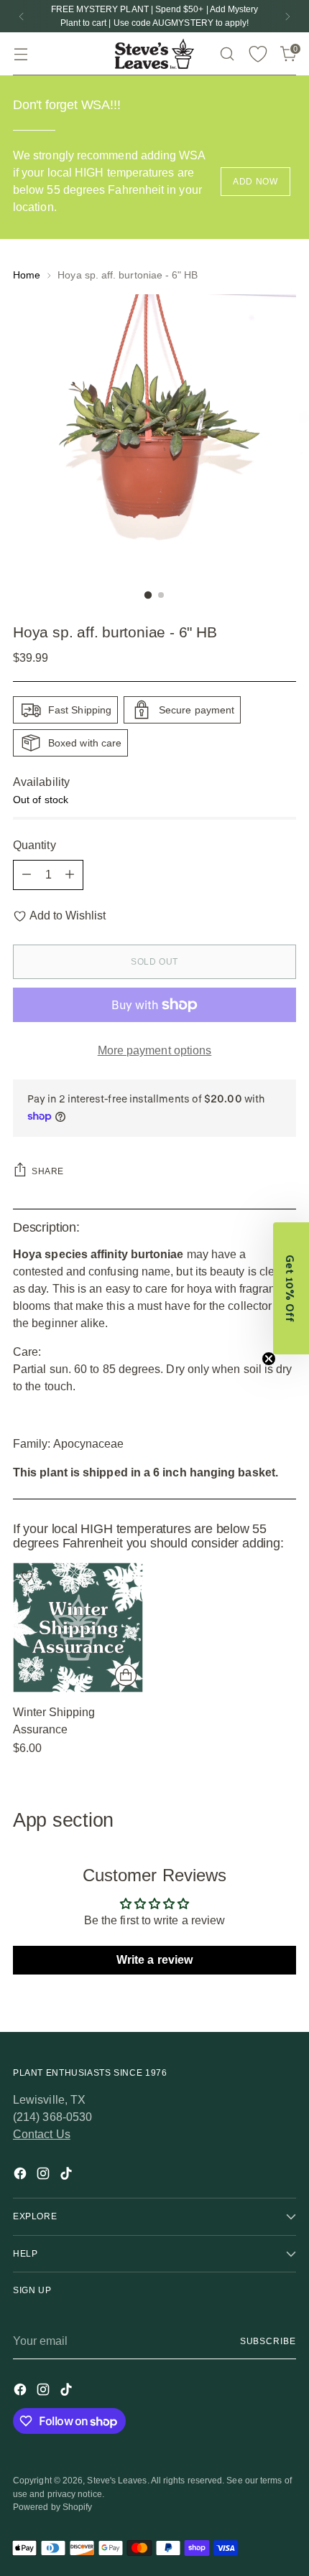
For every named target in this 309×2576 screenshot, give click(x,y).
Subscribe (268, 2341)
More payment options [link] (155, 1050)
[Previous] (22, 16)
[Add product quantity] (70, 875)
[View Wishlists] (258, 54)
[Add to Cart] (126, 1675)
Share (48, 1171)
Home (27, 275)
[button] (291, 1288)
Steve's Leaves (117, 2481)
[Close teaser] (269, 1359)
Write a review (154, 1960)
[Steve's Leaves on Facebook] (22, 2176)
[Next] (287, 16)
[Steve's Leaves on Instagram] (45, 2176)
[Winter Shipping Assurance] (78, 1627)
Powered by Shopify (52, 2507)
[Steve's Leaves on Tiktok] (68, 2176)
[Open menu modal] (20, 54)
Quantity (34, 845)
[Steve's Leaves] (154, 54)
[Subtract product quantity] (27, 875)
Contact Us (42, 2134)
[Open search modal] (227, 54)
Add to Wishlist (68, 915)
